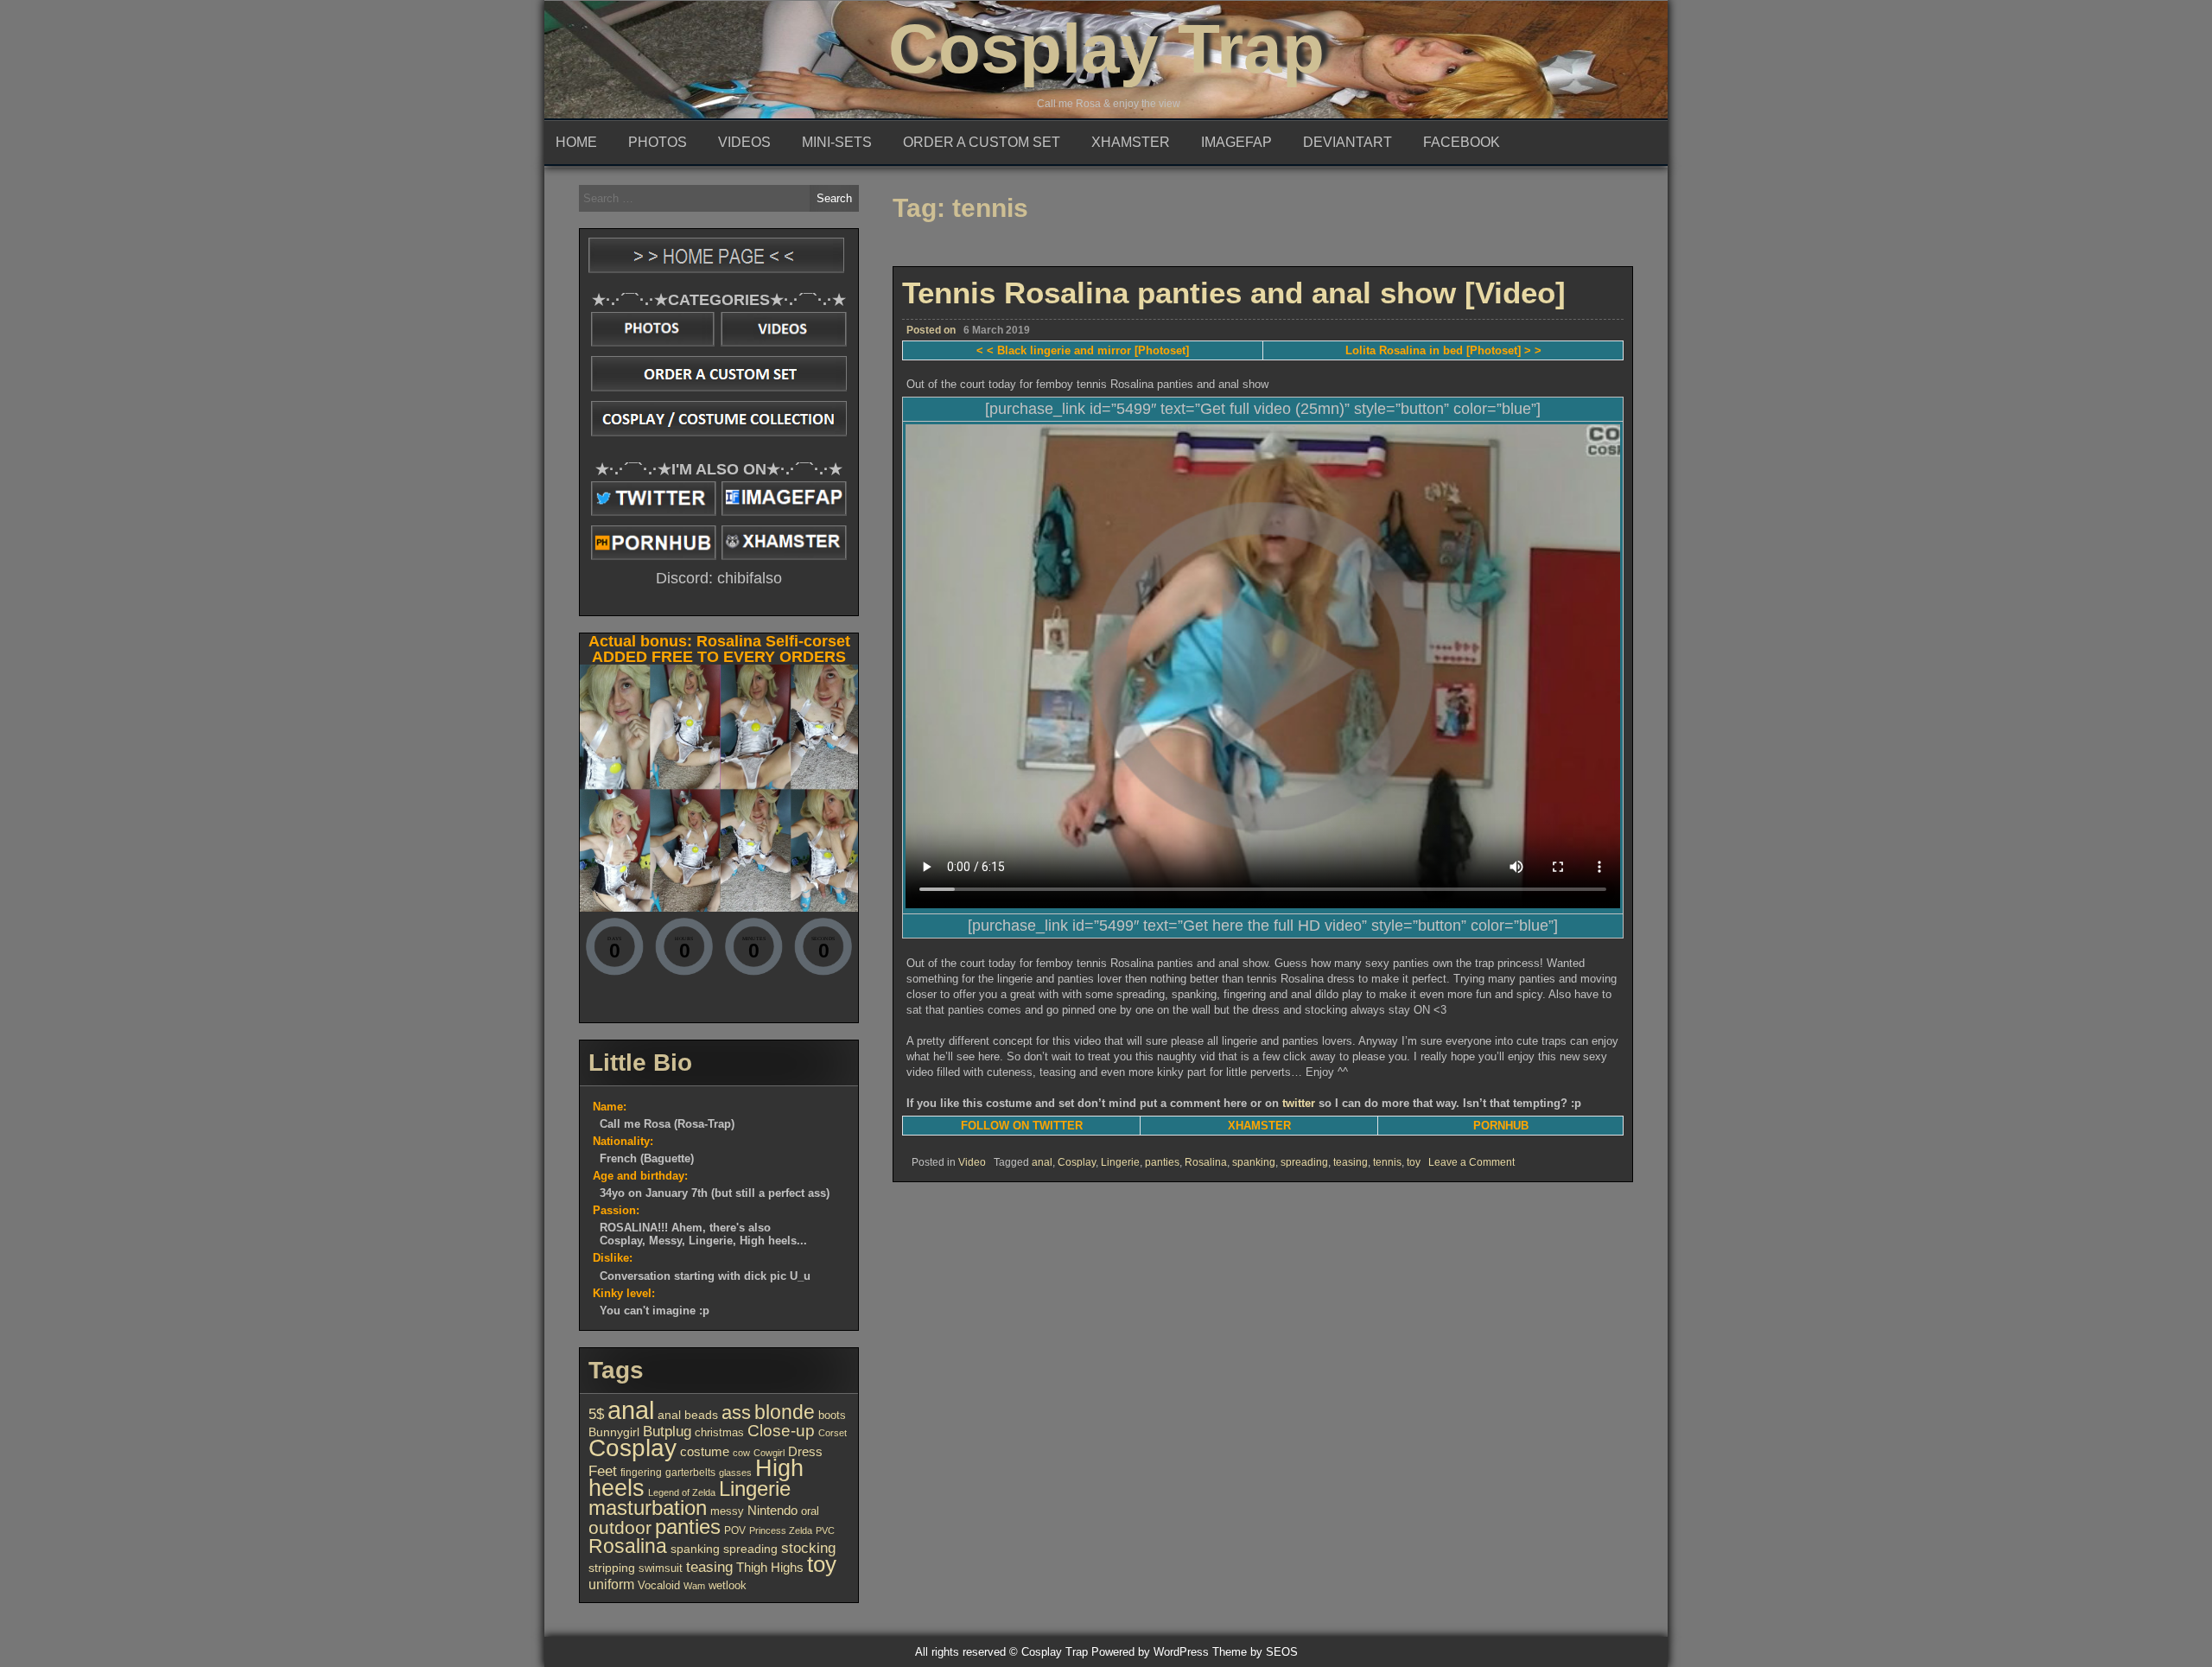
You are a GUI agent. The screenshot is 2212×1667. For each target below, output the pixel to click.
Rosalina (1206, 1162)
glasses (735, 1473)
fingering (641, 1473)
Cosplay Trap (1106, 49)
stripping (612, 1568)
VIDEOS (744, 142)
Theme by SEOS (1255, 1652)
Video (972, 1162)
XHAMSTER (1131, 142)
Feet (603, 1471)
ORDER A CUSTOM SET (982, 142)
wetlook (728, 1585)
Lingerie (1120, 1162)
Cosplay (1077, 1162)
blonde (785, 1412)
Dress (805, 1452)
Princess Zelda (781, 1530)
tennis (1387, 1162)
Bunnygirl (614, 1432)
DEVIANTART (1348, 142)
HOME (576, 142)
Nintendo (772, 1511)
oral (810, 1511)
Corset (833, 1433)
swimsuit (661, 1568)
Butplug (667, 1431)
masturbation (648, 1508)
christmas (719, 1432)
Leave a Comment (1471, 1162)
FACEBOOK (1462, 142)
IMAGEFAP (1236, 142)
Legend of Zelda (682, 1492)
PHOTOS (658, 142)
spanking (1254, 1162)
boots (832, 1415)
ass (736, 1412)
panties (1162, 1162)
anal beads (688, 1415)
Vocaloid (659, 1585)
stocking (808, 1548)
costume (705, 1451)
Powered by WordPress (1150, 1652)
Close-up (781, 1431)
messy (727, 1511)
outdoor (620, 1528)
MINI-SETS (837, 142)
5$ (596, 1414)
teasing (1351, 1162)
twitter (1299, 1103)
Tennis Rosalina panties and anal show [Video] (1234, 293)
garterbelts (690, 1473)
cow (741, 1453)
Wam (694, 1586)
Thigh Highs (770, 1567)
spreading (1304, 1162)
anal (1042, 1162)
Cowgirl (769, 1453)
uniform (611, 1584)
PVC (825, 1530)
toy (1414, 1162)
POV (735, 1530)
